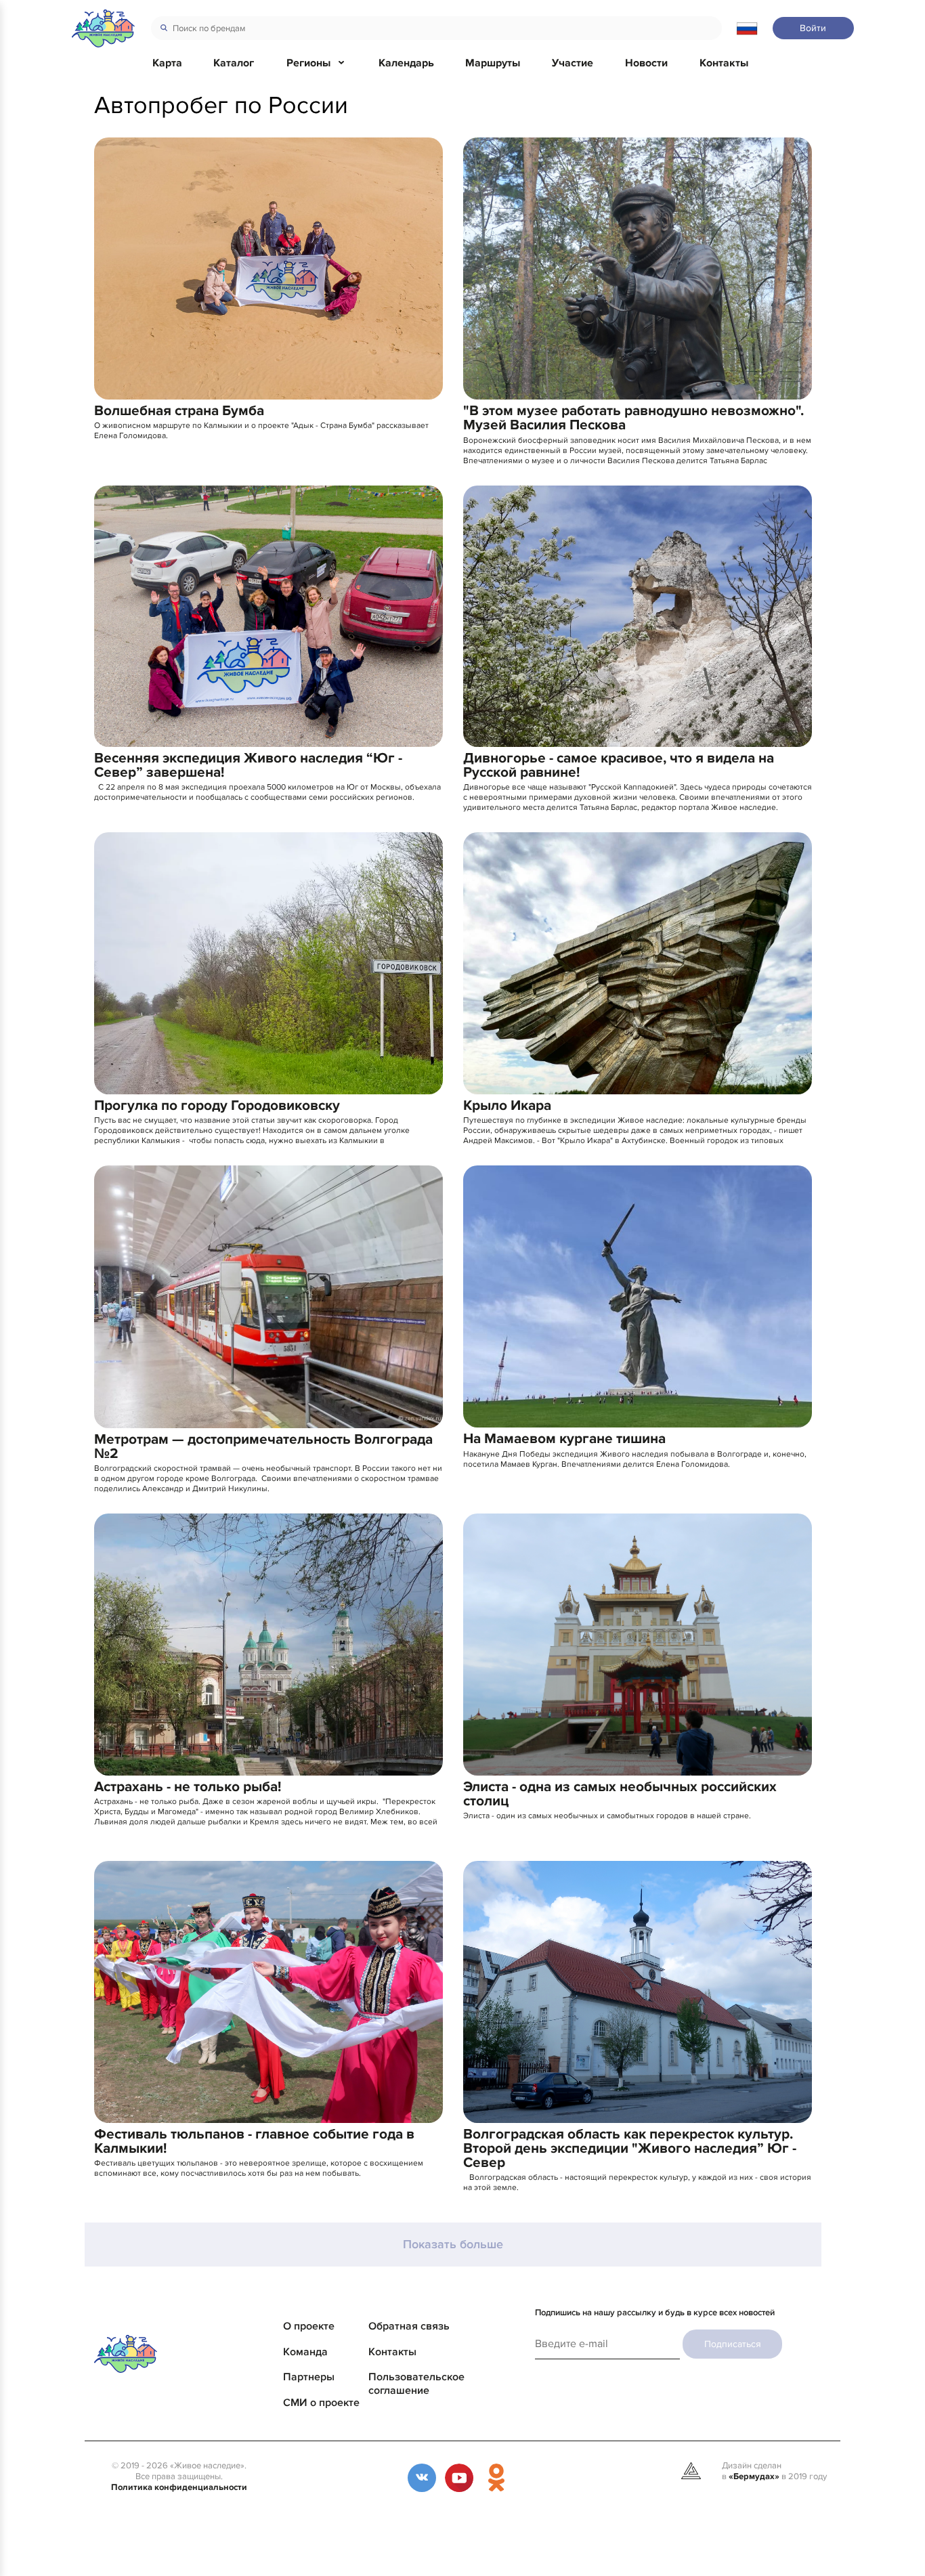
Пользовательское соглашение (416, 2384)
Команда (305, 2352)
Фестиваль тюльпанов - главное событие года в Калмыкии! (254, 2141)
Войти (813, 28)
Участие (573, 63)
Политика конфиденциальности (179, 2487)
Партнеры (309, 2377)
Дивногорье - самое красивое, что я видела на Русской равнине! (619, 765)
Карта (167, 63)
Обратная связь (409, 2326)
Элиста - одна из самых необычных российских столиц (620, 1794)
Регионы (308, 63)
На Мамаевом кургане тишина (564, 1439)
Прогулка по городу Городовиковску (217, 1105)
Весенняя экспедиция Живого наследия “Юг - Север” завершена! (248, 765)
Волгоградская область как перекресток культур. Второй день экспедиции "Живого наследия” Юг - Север (630, 2148)
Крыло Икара (507, 1105)
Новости (646, 63)
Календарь (406, 63)
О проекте (309, 2326)
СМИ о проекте (321, 2403)
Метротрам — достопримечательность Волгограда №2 (263, 1446)
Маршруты (493, 63)
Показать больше (453, 2245)
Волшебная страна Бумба (179, 411)
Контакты (724, 63)
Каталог (234, 63)
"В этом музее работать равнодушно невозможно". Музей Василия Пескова (633, 418)
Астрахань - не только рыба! (188, 1787)
